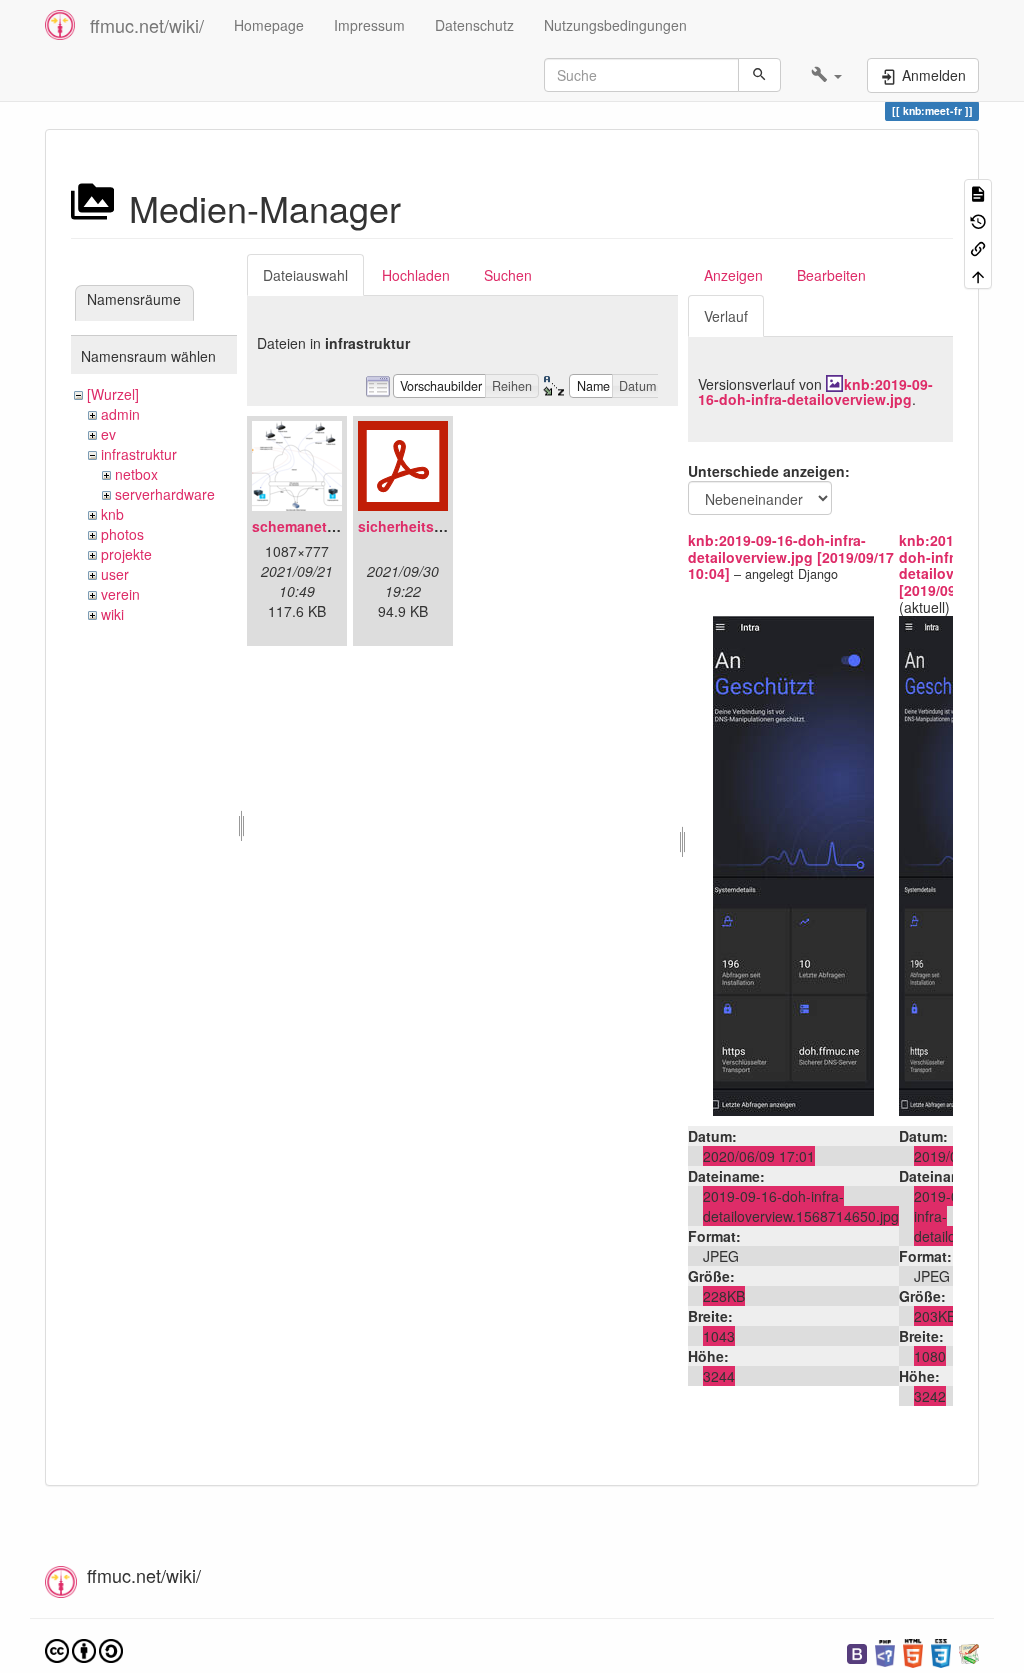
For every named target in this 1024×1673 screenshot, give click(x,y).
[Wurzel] (113, 394)
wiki (112, 614)
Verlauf (726, 316)
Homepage (269, 25)
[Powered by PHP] (885, 1651)
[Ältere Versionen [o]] (978, 219)
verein (120, 594)
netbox (136, 474)
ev (108, 434)
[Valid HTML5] (913, 1651)
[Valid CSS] (941, 1651)
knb (112, 514)
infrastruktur (139, 454)
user (115, 574)
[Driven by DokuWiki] (969, 1651)
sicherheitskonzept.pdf (437, 526)
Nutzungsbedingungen (615, 25)
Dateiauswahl (305, 275)
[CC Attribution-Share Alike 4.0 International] (84, 1648)
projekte (126, 554)
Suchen (508, 275)
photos (122, 534)
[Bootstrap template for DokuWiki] (857, 1651)
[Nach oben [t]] (978, 274)
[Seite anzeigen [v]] (978, 192)
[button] (826, 75)
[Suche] (759, 75)
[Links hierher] (978, 247)
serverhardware (165, 494)
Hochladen (416, 275)
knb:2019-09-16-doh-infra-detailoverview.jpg (815, 391)
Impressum (369, 25)
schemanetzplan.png (323, 526)
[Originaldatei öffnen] (793, 864)
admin (120, 414)
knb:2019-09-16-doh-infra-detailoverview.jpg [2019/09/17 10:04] (791, 557)
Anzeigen (733, 275)
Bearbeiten (831, 275)
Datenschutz (474, 25)
